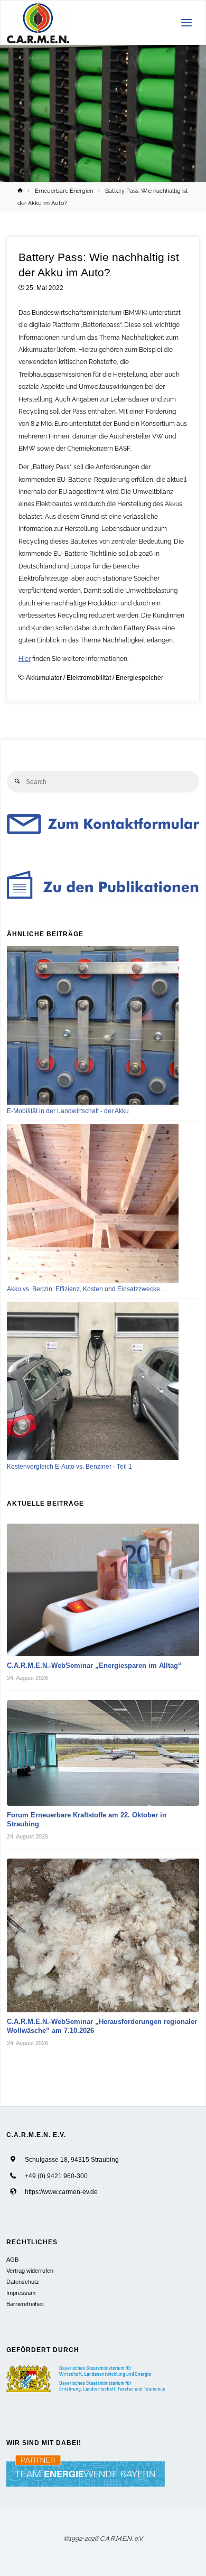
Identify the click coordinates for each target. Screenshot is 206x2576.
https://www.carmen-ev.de (61, 2192)
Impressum (21, 2293)
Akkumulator (44, 678)
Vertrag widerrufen (30, 2271)
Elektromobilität (89, 678)
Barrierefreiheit (25, 2304)
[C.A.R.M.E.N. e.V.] (38, 23)
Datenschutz (23, 2282)
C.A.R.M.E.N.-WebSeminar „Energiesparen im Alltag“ (94, 1665)
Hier (25, 659)
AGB (12, 2260)
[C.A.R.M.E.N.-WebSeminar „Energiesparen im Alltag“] (103, 1590)
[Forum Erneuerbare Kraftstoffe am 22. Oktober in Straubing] (103, 1753)
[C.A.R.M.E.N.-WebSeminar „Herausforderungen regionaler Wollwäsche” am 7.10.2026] (103, 1936)
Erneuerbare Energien (64, 191)
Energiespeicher (139, 678)
